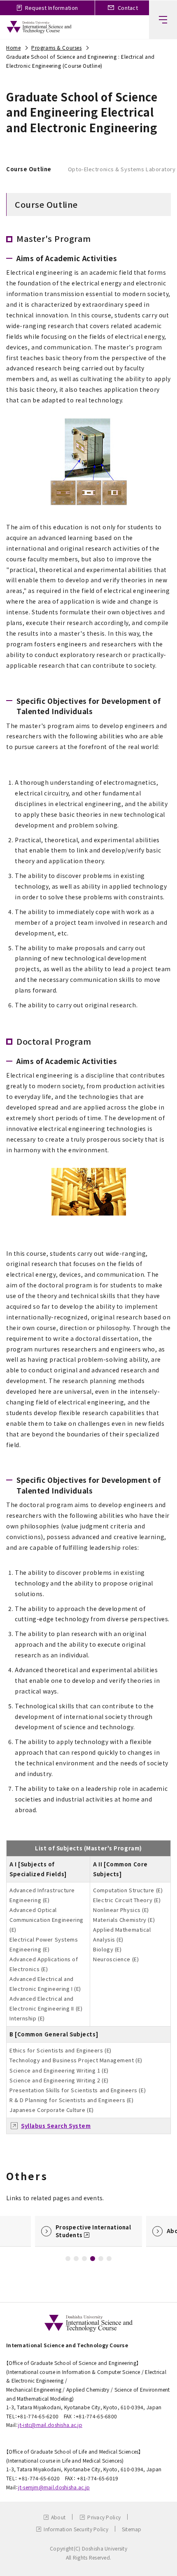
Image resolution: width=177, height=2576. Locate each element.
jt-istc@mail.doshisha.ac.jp (50, 2425)
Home (13, 47)
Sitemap (132, 2529)
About (58, 2517)
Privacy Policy (104, 2517)
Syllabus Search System (56, 2126)
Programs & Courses (56, 47)
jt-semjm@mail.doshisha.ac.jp (54, 2487)
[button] (68, 2259)
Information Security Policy (76, 2529)
